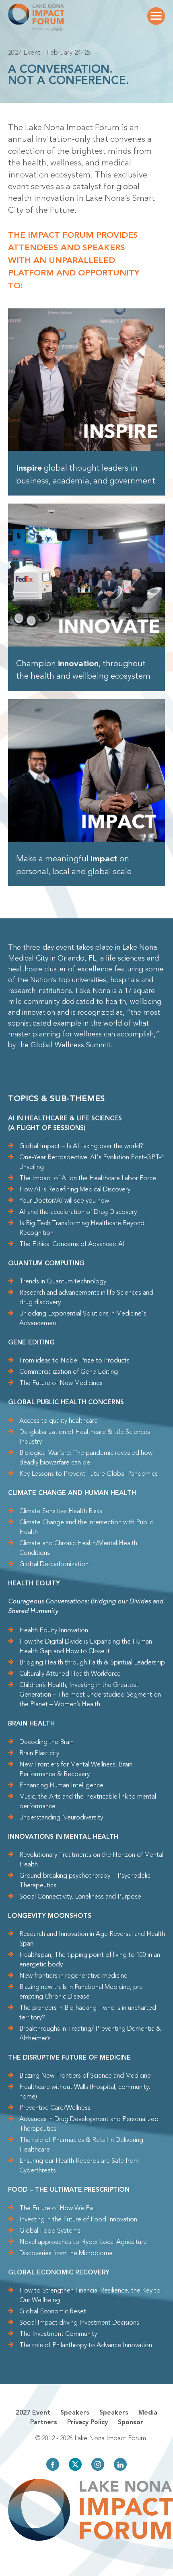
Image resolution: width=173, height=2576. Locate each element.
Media (148, 2413)
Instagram (98, 2464)
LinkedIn (120, 2464)
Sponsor (131, 2423)
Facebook (53, 2464)
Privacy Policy (88, 2423)
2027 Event (33, 2413)
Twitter (75, 2464)
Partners (44, 2423)
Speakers (75, 2413)
